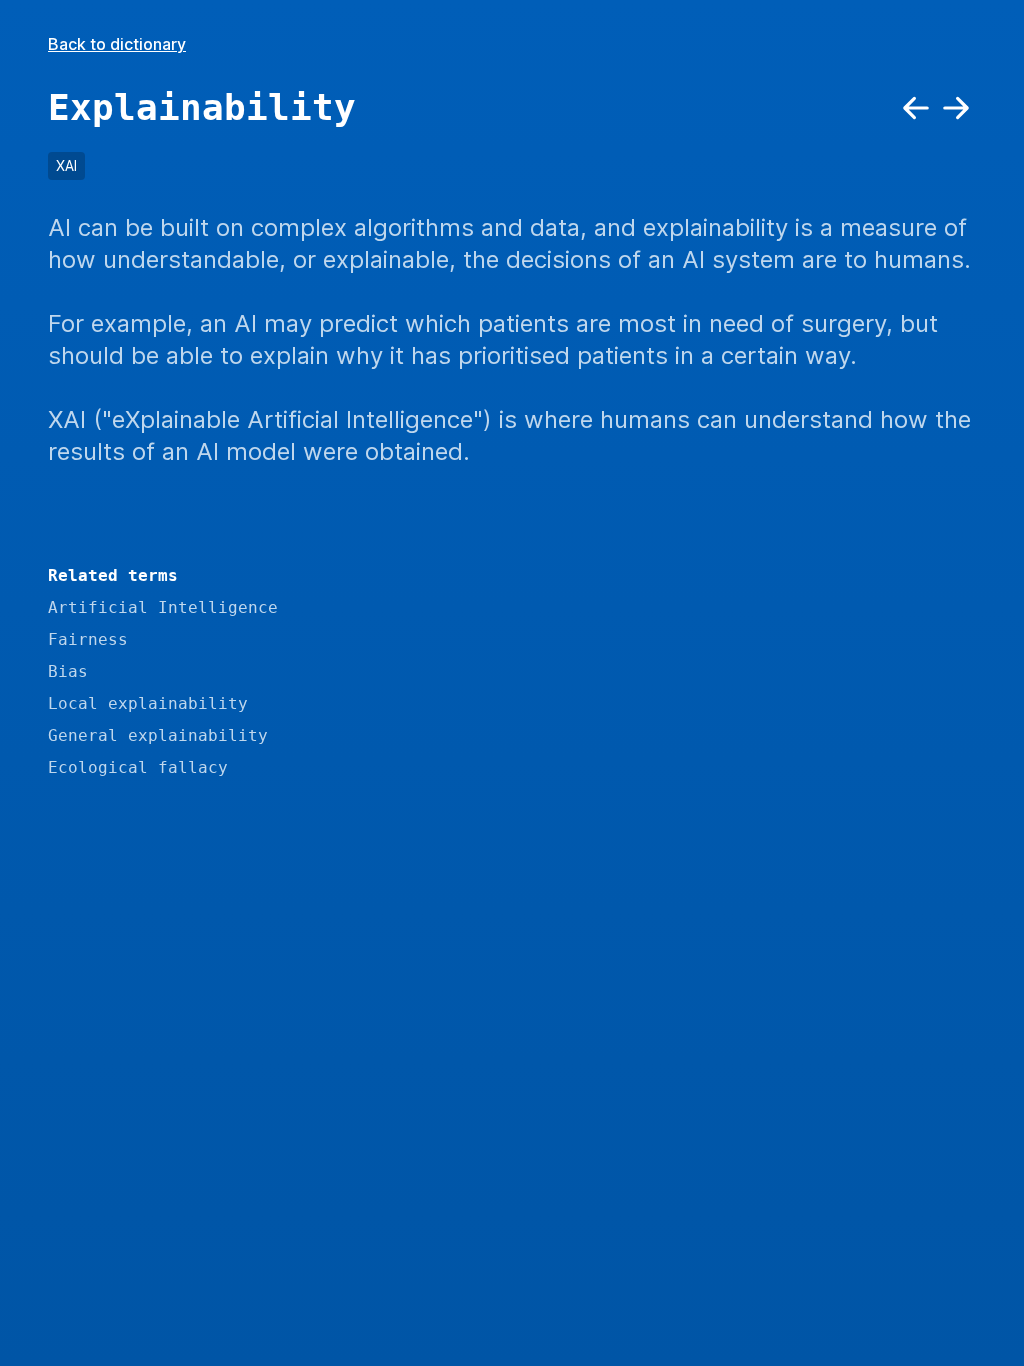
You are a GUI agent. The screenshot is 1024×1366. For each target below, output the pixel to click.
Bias (68, 671)
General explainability (158, 735)
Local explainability (148, 703)
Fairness (88, 639)
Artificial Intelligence (163, 607)
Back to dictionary (117, 44)
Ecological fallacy (138, 767)
